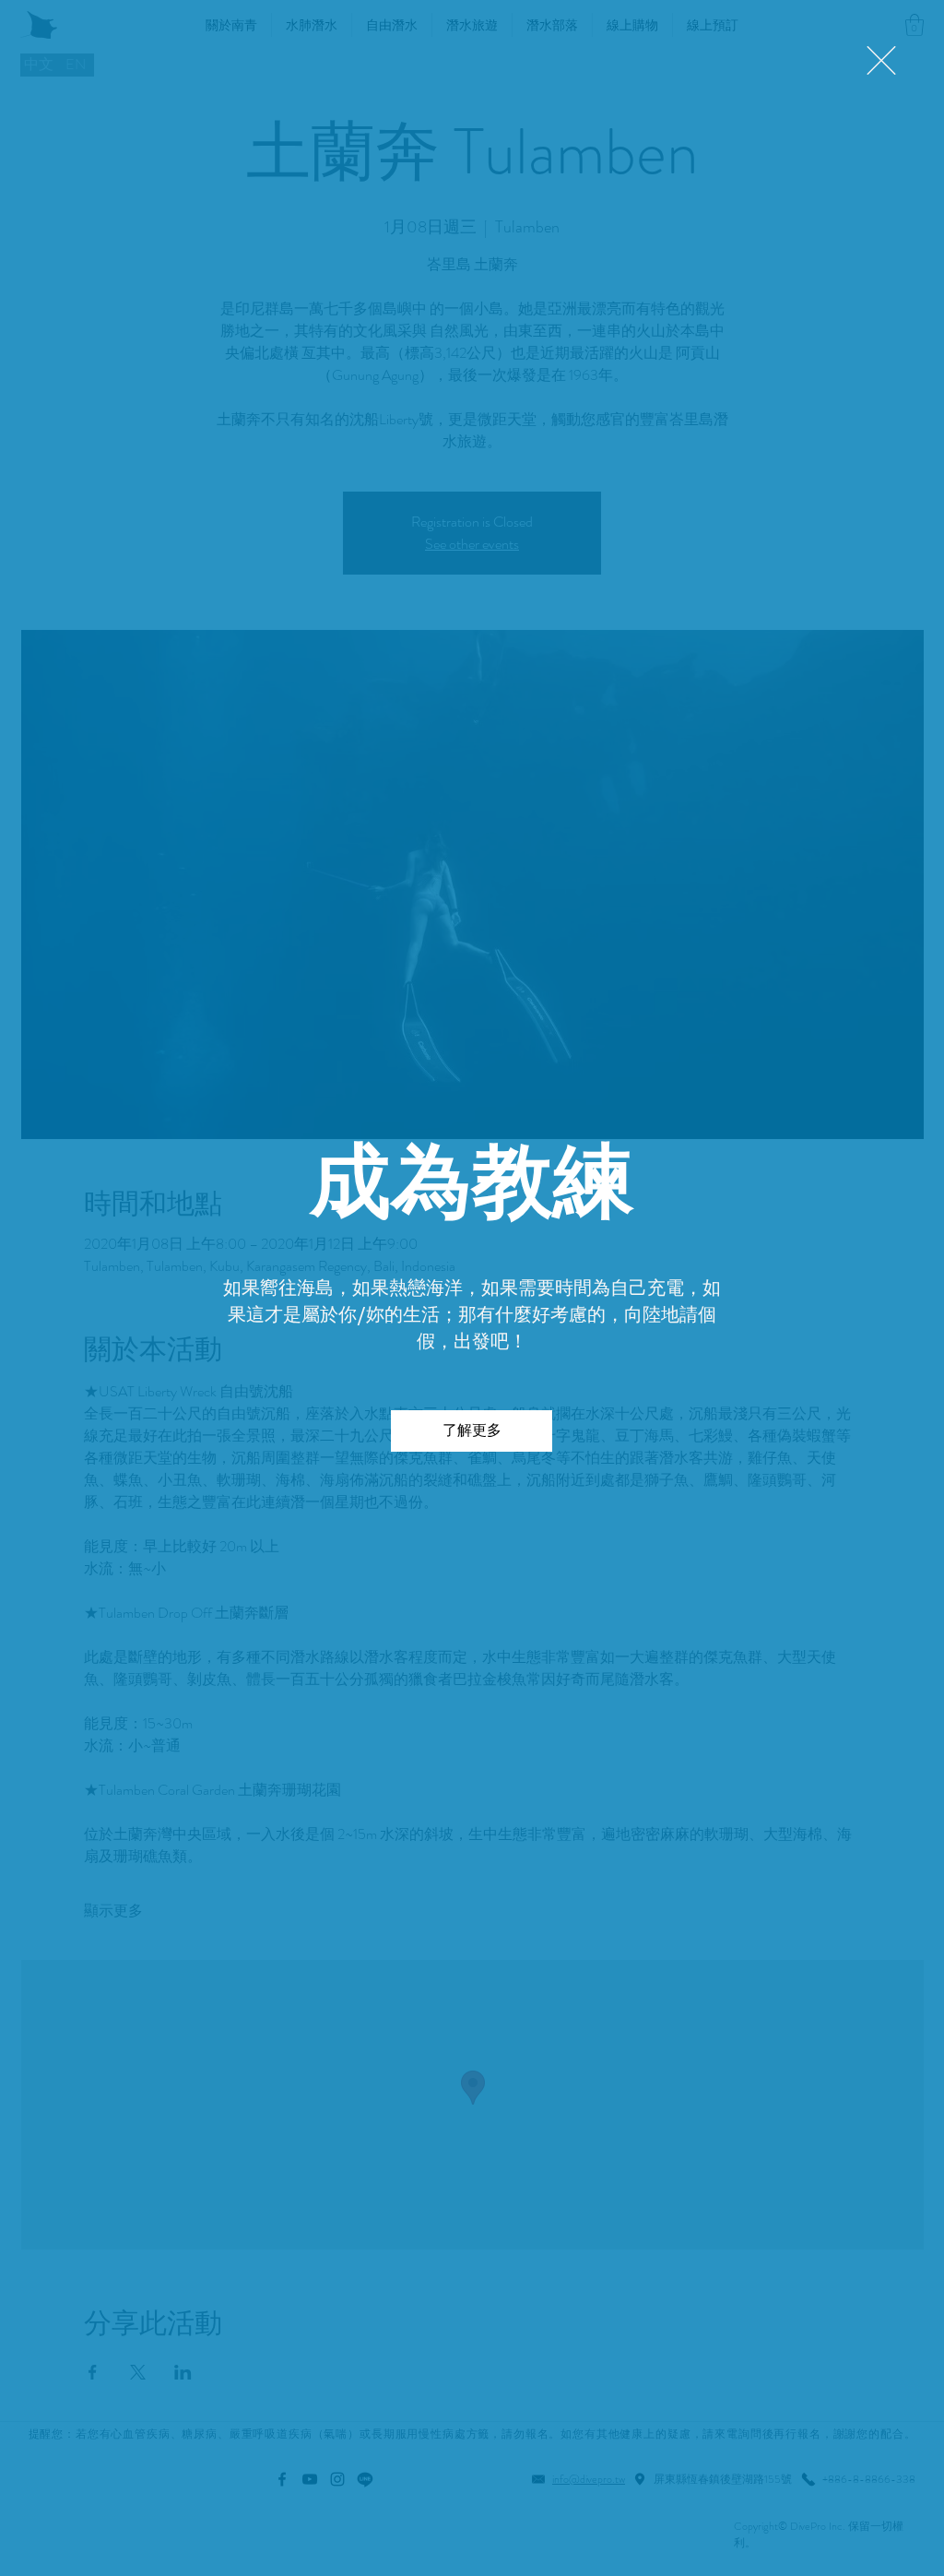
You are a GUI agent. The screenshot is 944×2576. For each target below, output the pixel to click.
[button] (881, 60)
